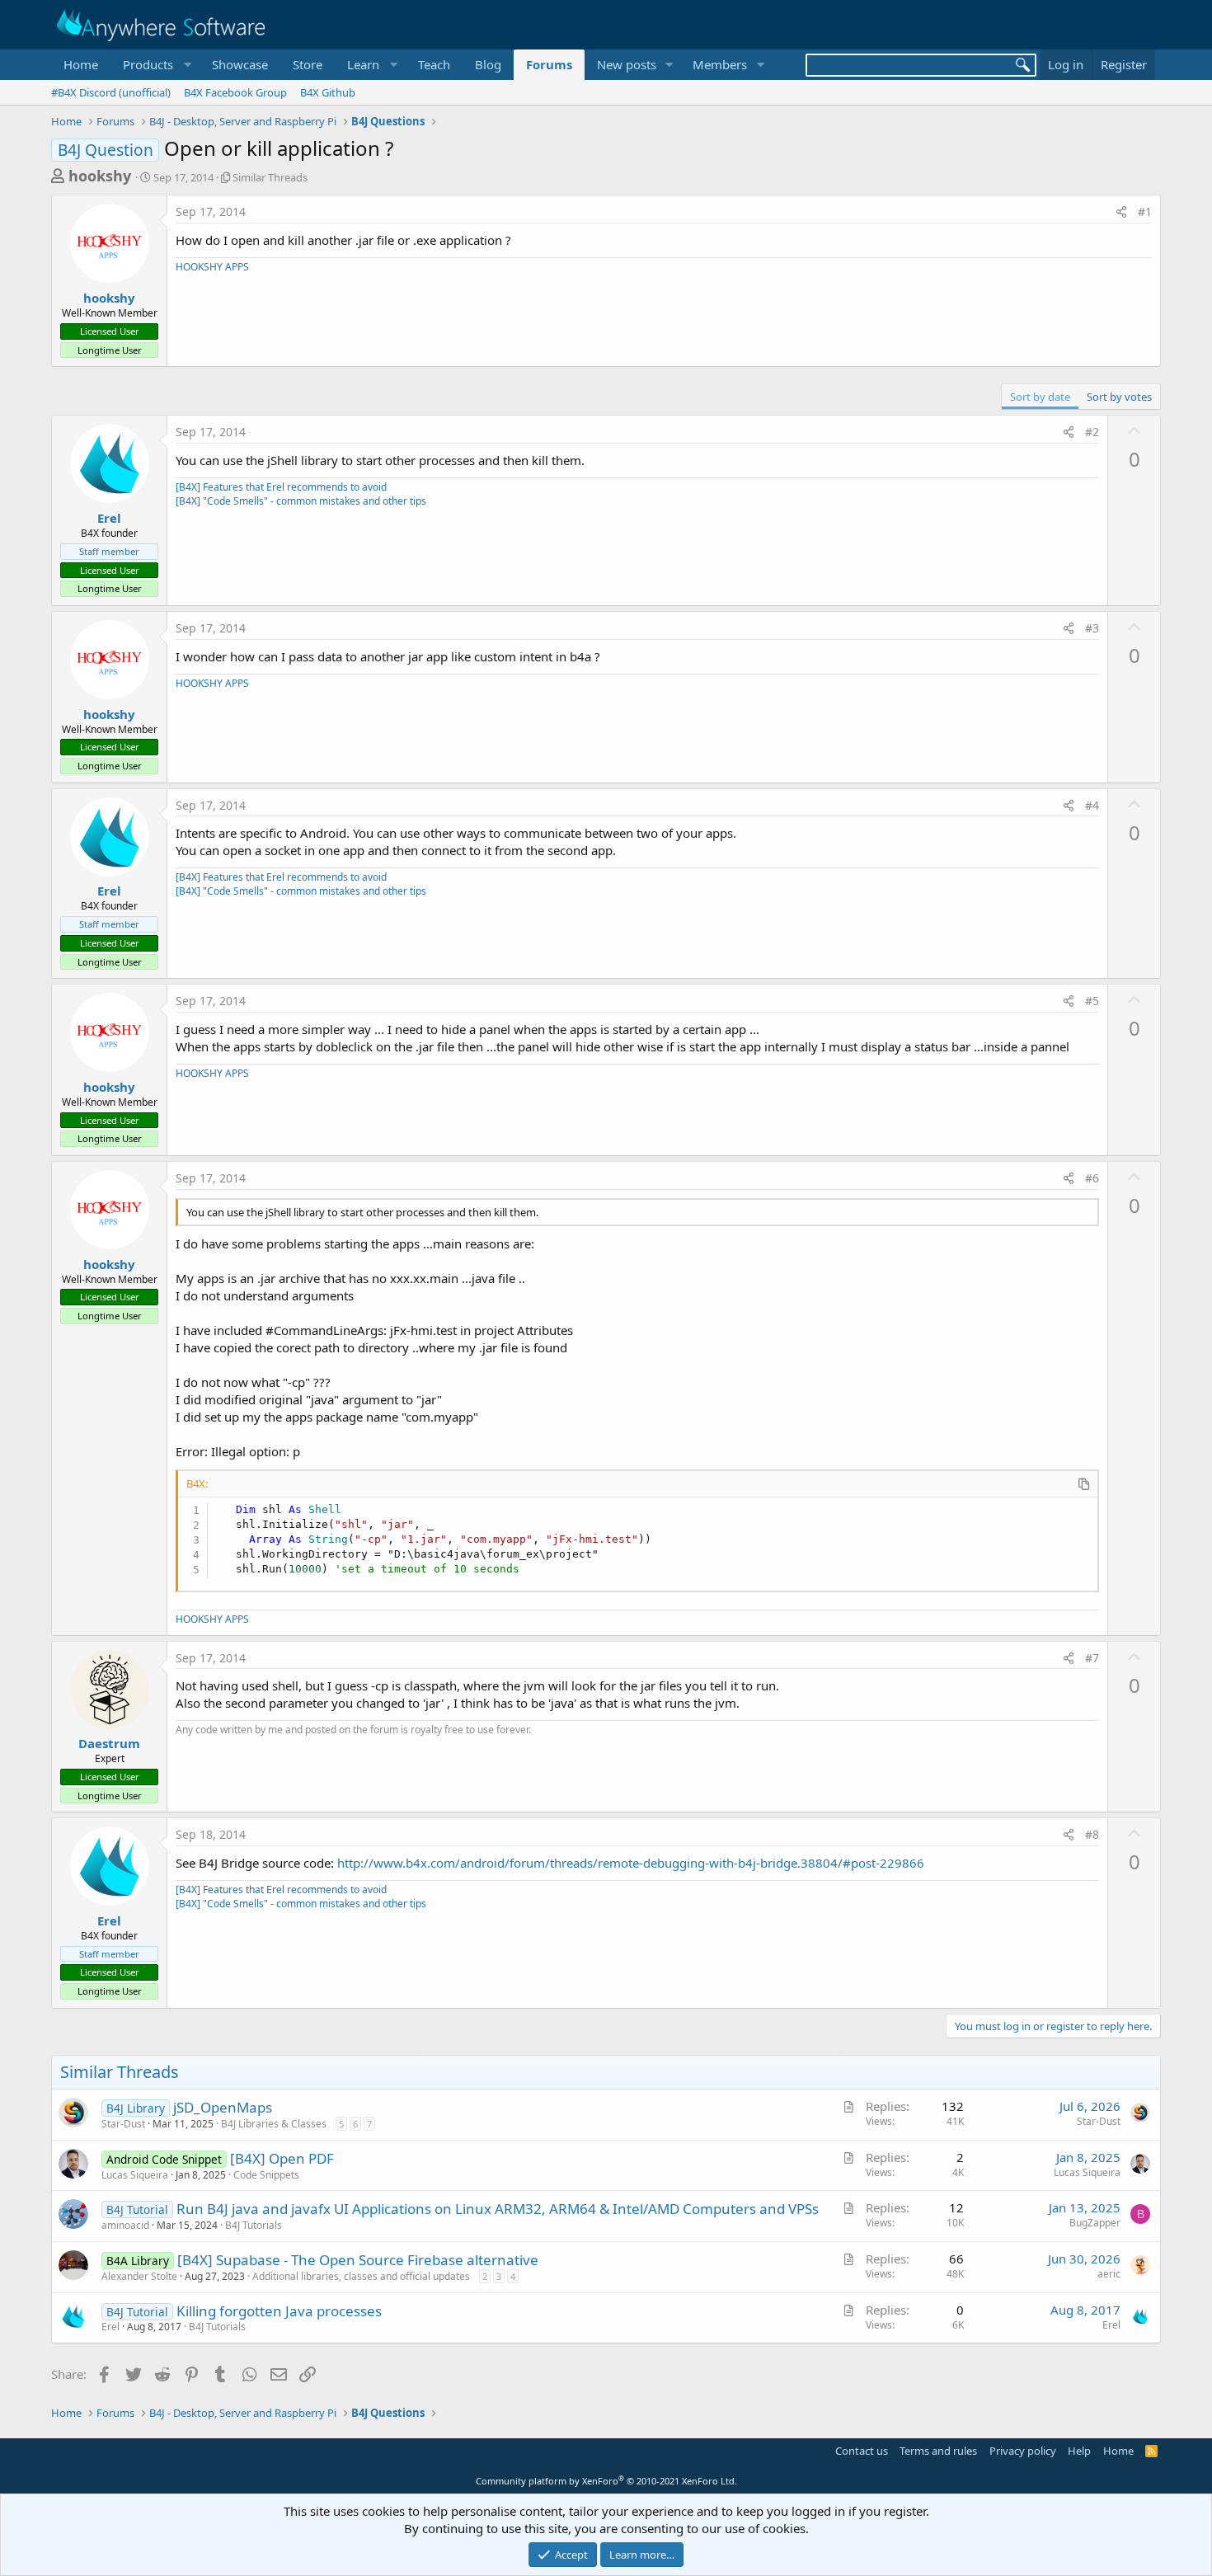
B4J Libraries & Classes (274, 2124)
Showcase (240, 64)
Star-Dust (123, 2124)
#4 (1092, 805)
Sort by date (1040, 397)
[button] (155, 65)
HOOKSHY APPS (212, 267)
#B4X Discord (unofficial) (111, 92)
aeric (1109, 2274)
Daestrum (109, 1743)
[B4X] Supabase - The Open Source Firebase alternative (358, 2260)
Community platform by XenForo (606, 2481)
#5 (1092, 1001)
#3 (1092, 628)
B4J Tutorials (254, 2225)
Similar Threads (270, 177)
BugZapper (1095, 2223)
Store (308, 64)
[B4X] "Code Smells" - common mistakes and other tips (301, 501)
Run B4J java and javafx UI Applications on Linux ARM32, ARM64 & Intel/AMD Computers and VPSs (498, 2209)
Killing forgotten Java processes (279, 2311)
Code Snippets (266, 2175)
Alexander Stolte (139, 2276)
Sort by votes (1119, 397)
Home (81, 64)
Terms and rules (938, 2451)
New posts (627, 64)
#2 (1092, 432)
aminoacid (125, 2225)
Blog (488, 64)
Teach (434, 64)
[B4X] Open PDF (282, 2158)
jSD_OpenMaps (223, 2107)
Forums (549, 64)
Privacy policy (1023, 2451)
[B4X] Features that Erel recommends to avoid (281, 487)
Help (1079, 2451)
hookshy (100, 176)
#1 (1145, 212)
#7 (1092, 1658)
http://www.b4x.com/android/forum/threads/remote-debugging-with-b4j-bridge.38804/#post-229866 (631, 1863)
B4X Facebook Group (235, 92)
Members (720, 64)
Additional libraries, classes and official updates (361, 2276)
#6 (1092, 1178)
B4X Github (328, 92)
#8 (1092, 1834)
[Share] (1121, 212)
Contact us (862, 2451)
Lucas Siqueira (135, 2175)
